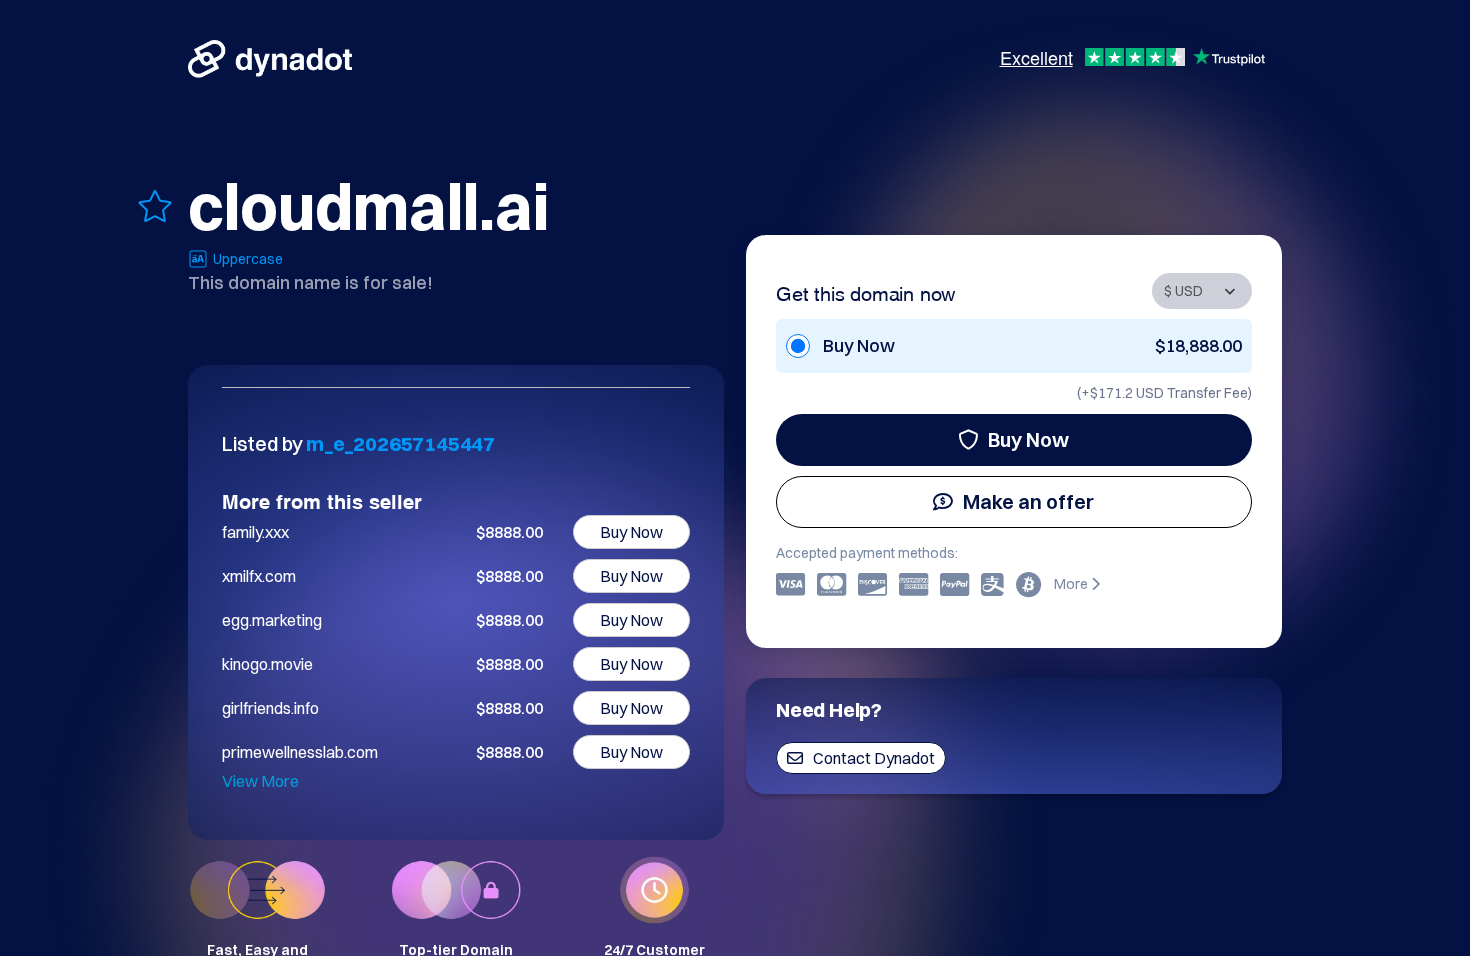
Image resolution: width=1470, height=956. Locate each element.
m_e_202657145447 (400, 443)
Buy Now (1028, 439)
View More (260, 781)
